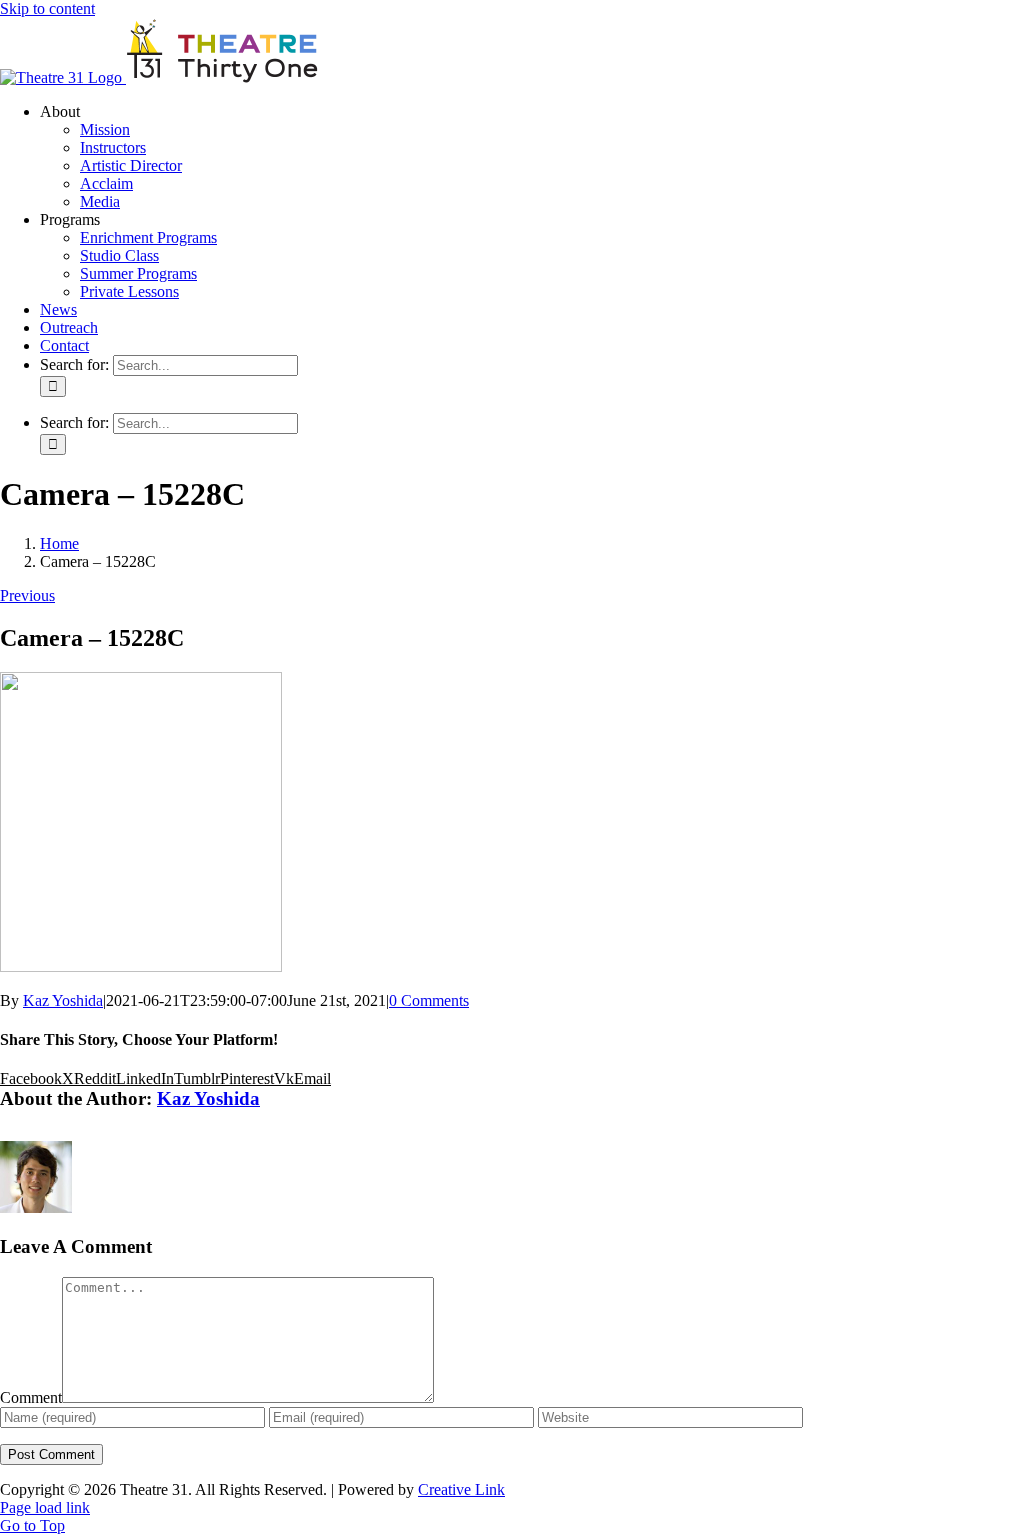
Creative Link (461, 1489)
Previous (27, 595)
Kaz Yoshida (63, 1000)
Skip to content (47, 8)
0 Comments (429, 1000)
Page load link (45, 1507)
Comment (31, 1397)
